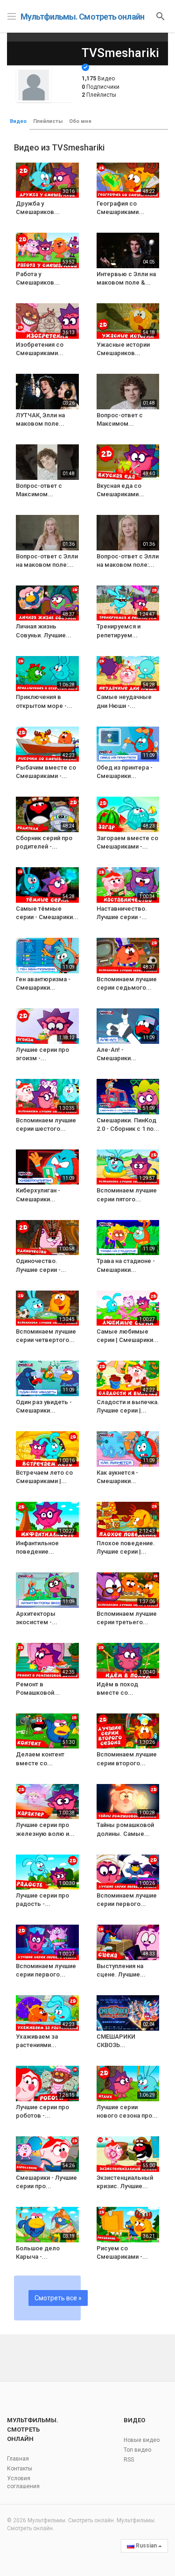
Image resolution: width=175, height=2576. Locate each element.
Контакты (20, 2469)
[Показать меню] (12, 15)
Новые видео (142, 2440)
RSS (129, 2460)
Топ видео (137, 2450)
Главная (18, 2459)
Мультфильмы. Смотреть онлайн (82, 17)
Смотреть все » (58, 2298)
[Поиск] (161, 16)
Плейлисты (48, 121)
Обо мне (80, 121)
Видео (18, 121)
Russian (146, 2546)
